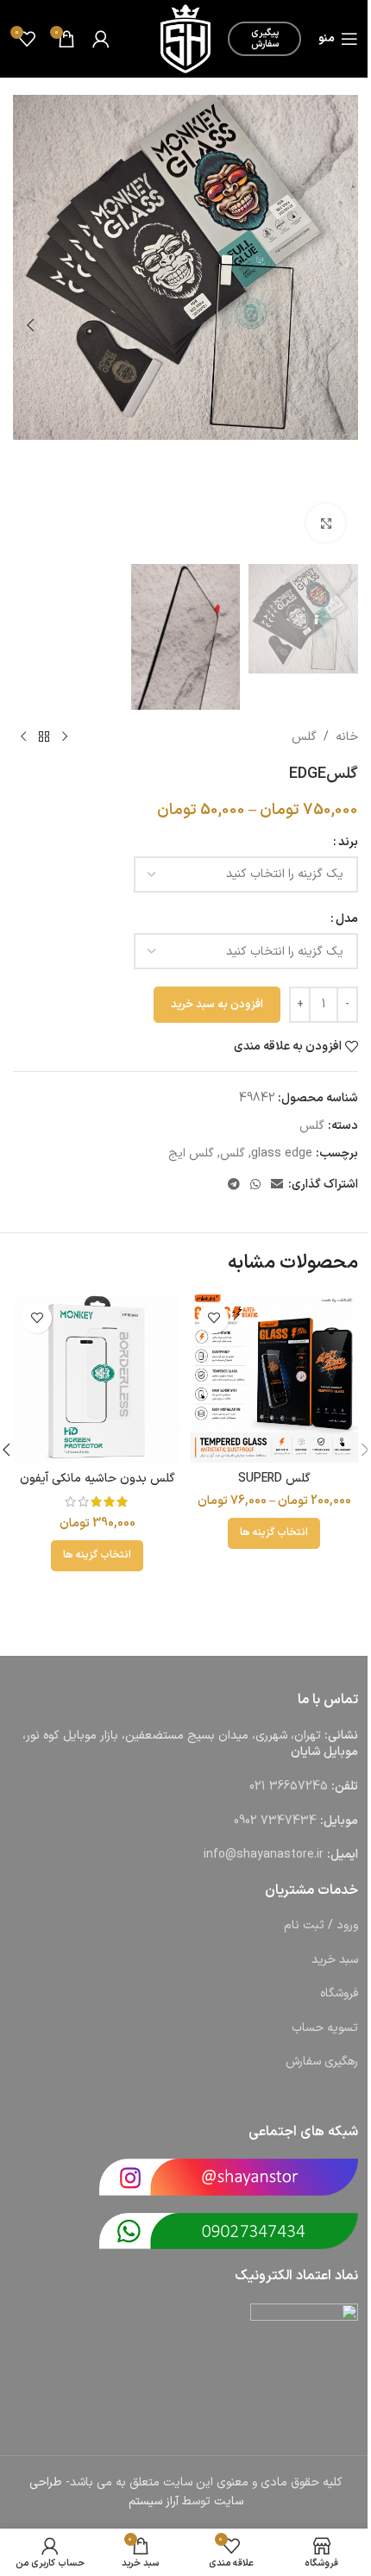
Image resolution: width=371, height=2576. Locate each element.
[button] (341, 325)
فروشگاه (339, 1993)
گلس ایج (191, 1153)
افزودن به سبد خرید (217, 1005)
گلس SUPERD (274, 1479)
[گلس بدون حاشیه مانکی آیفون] (97, 1379)
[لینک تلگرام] (234, 1185)
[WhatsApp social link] (255, 1185)
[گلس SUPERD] (274, 1379)
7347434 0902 (275, 1821)
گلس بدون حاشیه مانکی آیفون (97, 1479)
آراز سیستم (154, 2501)
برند (348, 842)
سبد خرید (335, 1960)
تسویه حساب (325, 2028)
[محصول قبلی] (65, 737)
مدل (347, 919)
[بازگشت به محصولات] (44, 737)
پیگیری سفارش (265, 39)
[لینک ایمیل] (277, 1185)
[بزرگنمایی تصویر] (326, 523)
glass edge (282, 1153)
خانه (347, 737)
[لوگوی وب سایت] (185, 38)
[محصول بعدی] (23, 737)
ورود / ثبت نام (321, 1925)
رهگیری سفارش (322, 2062)
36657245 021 (289, 1786)
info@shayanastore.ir (264, 1855)
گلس (304, 737)
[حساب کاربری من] (101, 39)
